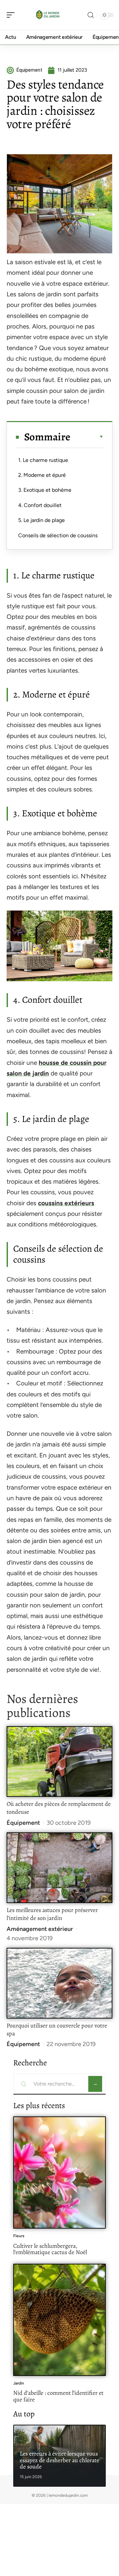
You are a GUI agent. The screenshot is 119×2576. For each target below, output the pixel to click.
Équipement (23, 1823)
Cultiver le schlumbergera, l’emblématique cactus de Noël (50, 2249)
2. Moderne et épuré (42, 475)
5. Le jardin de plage (41, 520)
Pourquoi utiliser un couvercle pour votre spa (57, 2029)
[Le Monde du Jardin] (48, 15)
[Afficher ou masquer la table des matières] (87, 437)
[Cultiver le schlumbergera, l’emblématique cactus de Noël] (59, 2172)
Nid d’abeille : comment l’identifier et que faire (58, 2396)
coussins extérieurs (66, 1203)
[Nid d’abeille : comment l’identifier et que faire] (59, 2320)
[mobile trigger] (12, 15)
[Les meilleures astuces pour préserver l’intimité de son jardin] (59, 1868)
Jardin (19, 2383)
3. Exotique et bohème (45, 490)
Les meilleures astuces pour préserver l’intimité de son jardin (52, 1914)
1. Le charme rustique (43, 460)
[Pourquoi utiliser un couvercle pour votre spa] (59, 1983)
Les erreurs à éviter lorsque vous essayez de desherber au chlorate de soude (59, 2460)
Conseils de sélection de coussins (58, 535)
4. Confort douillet (40, 505)
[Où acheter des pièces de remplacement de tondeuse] (59, 1762)
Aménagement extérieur (40, 1929)
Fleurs (19, 2236)
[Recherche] (91, 15)
